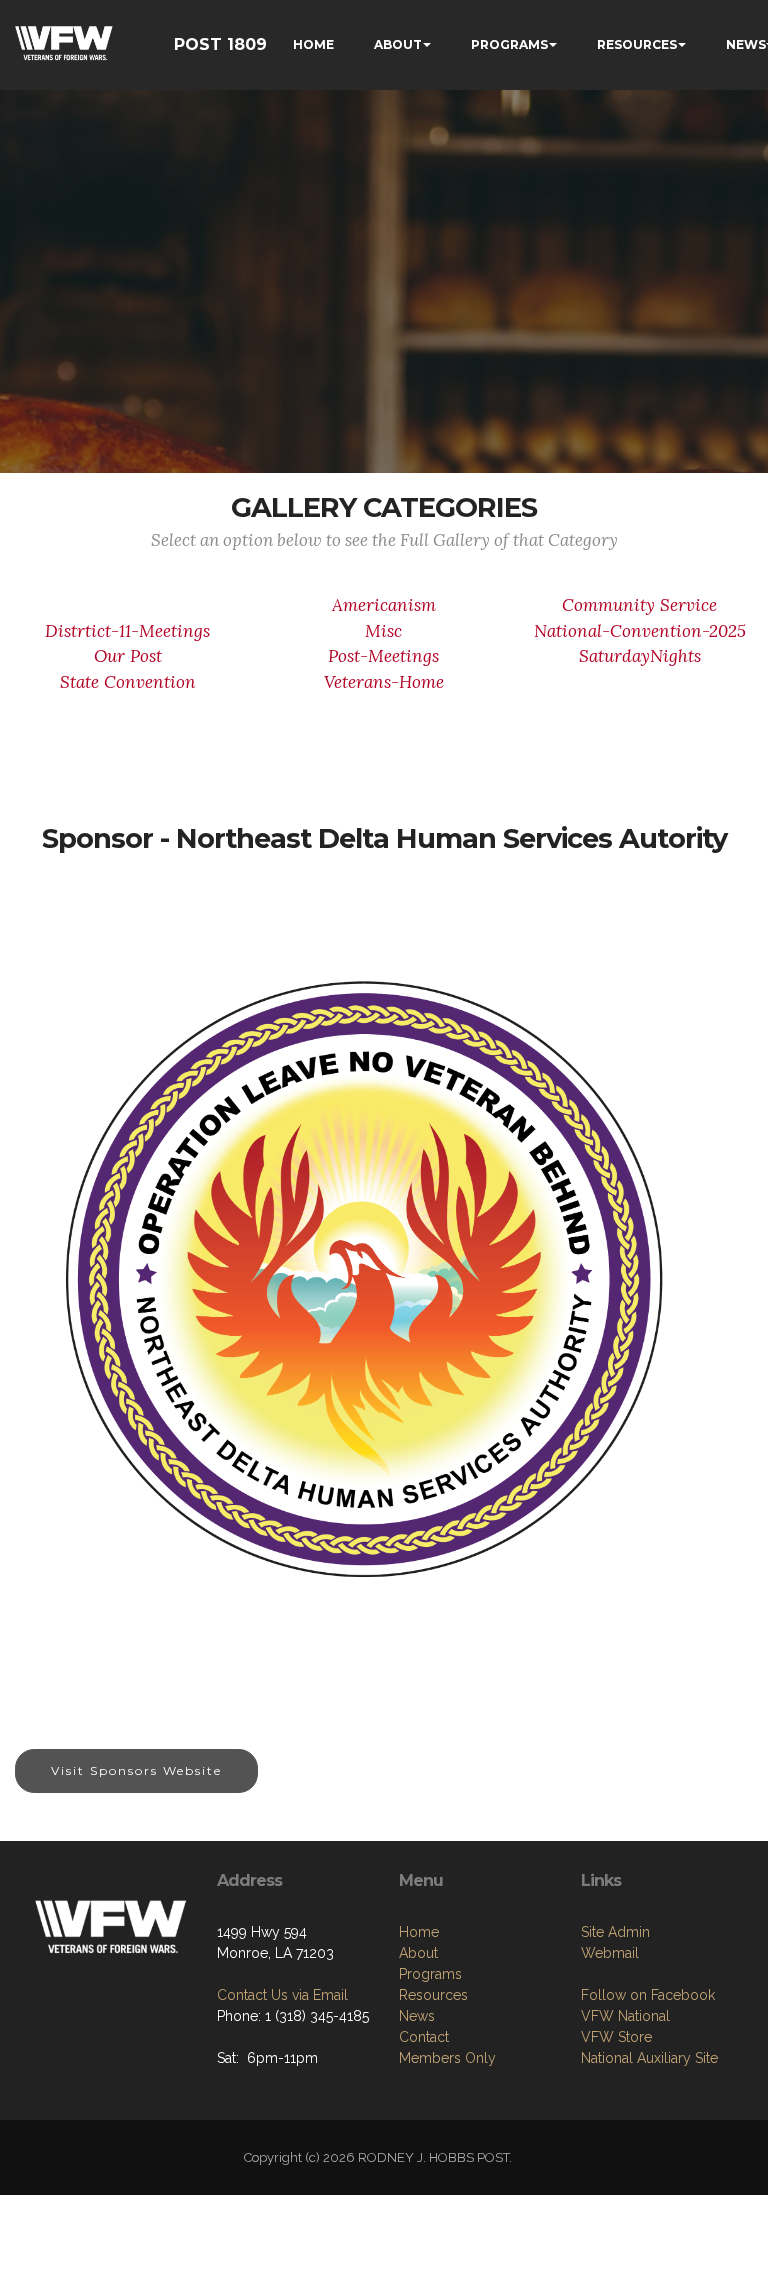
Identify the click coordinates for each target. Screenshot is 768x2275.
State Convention (128, 682)
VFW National (625, 2016)
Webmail (610, 1953)
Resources (433, 1995)
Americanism (384, 605)
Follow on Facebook (648, 1995)
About (418, 1953)
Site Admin (615, 1932)
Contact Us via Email (282, 1995)
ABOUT (398, 44)
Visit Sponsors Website (136, 1770)
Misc (383, 631)
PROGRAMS (509, 44)
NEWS (746, 44)
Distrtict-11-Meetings (127, 631)
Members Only (447, 2058)
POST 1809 (220, 44)
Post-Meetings (383, 656)
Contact (424, 2037)
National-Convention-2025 (640, 631)
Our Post (128, 656)
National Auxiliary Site (649, 2058)
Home (419, 1932)
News (417, 2016)
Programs (430, 1974)
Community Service (639, 605)
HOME (313, 44)
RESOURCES (637, 44)
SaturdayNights (640, 656)
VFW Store (616, 2037)
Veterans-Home (384, 682)
